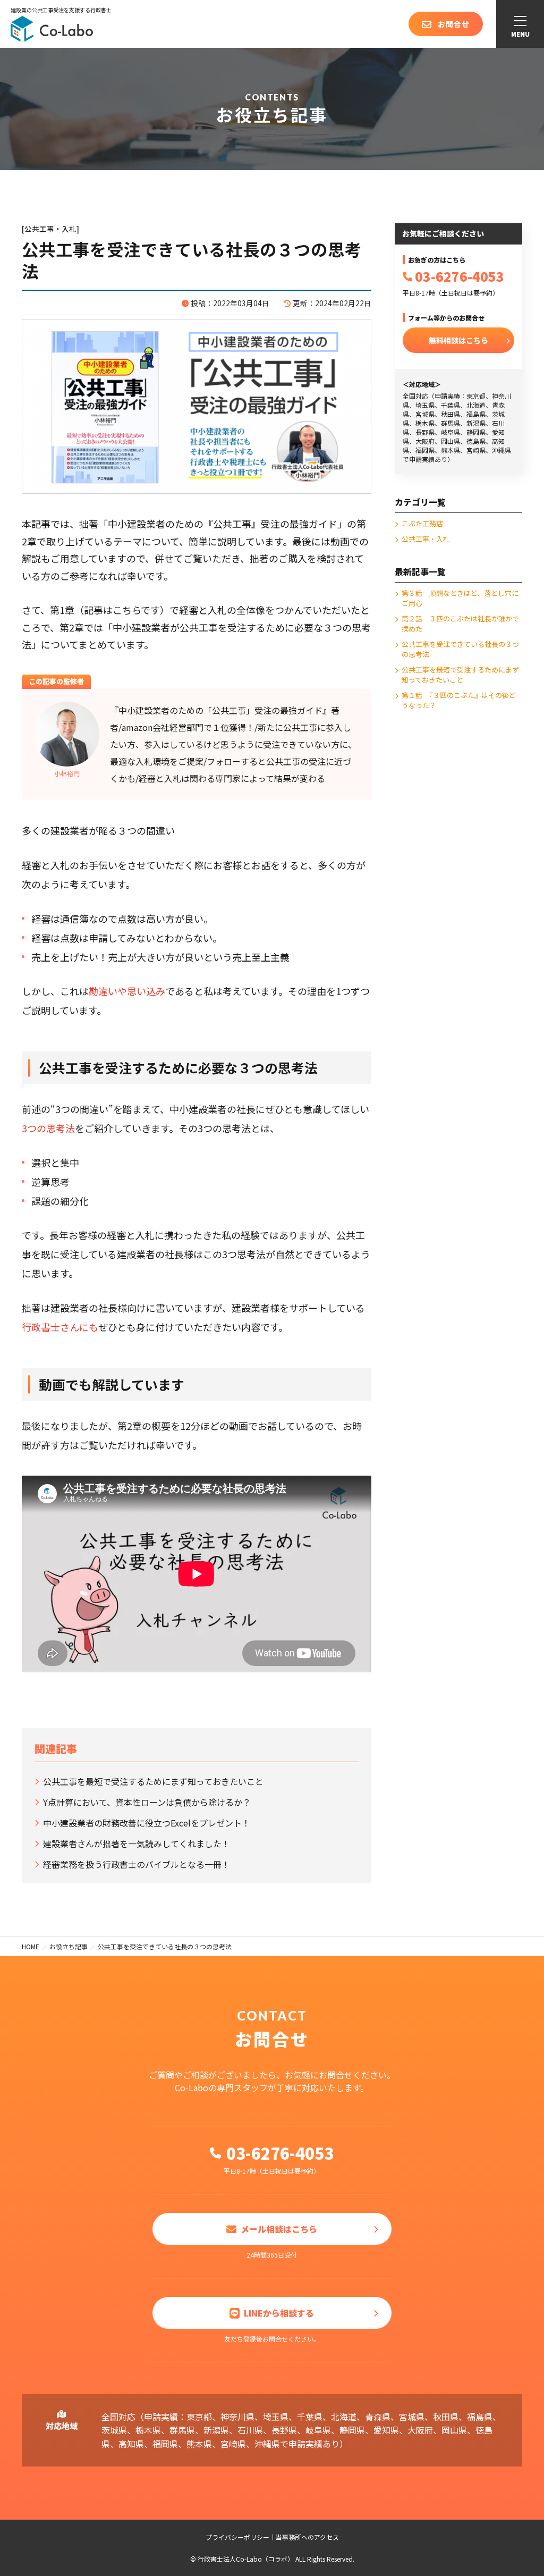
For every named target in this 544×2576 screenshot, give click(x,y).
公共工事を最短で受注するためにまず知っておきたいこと (153, 1781)
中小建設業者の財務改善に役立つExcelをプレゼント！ (147, 1823)
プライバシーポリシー (237, 2537)
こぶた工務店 (422, 523)
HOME (31, 1946)
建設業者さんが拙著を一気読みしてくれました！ (137, 1843)
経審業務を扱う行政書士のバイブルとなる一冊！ (137, 1864)
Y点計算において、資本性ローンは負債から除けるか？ (147, 1802)
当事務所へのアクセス (307, 2537)
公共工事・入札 (426, 539)
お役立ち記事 (69, 1946)
